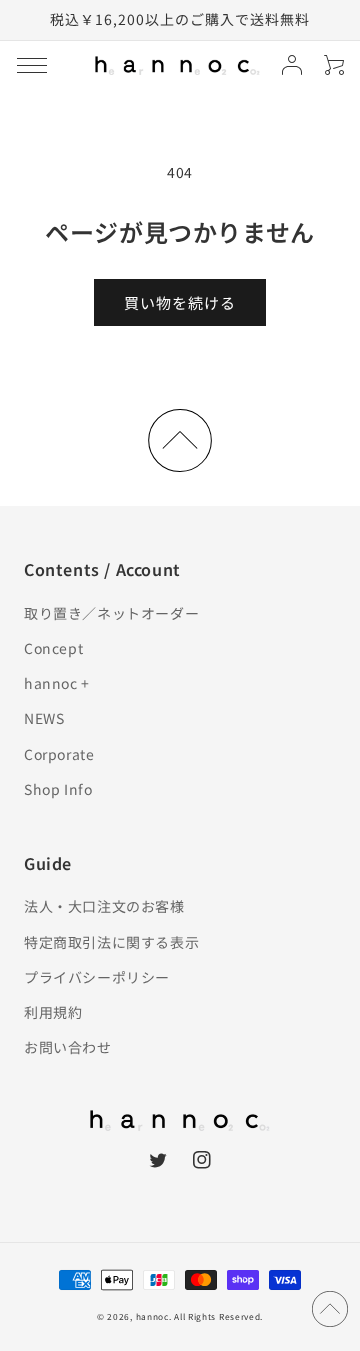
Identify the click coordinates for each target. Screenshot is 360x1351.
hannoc (152, 1316)
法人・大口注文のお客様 (104, 906)
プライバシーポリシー (97, 977)
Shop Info (58, 789)
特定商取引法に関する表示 (111, 942)
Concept (53, 648)
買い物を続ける (180, 302)
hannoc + (57, 683)
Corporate (59, 754)
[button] (31, 65)
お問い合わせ (68, 1047)
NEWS (44, 718)
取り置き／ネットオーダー (111, 613)
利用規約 (53, 1012)
